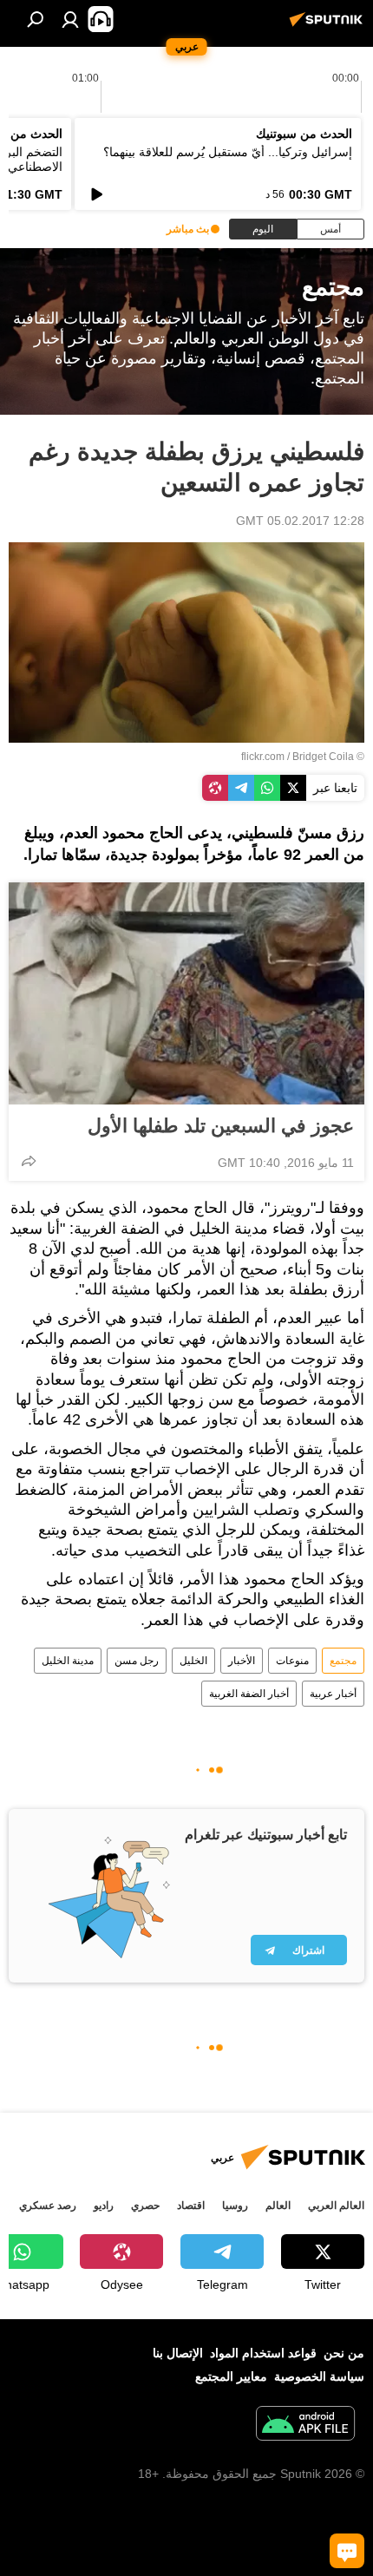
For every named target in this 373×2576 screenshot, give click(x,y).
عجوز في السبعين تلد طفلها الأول (221, 1126)
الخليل (193, 1661)
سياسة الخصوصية (319, 2376)
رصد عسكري (48, 2206)
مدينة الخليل (68, 1661)
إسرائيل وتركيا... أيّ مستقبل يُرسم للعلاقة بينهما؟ (228, 152)
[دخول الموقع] (70, 19)
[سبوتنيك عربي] (329, 26)
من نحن (344, 2353)
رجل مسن (137, 1661)
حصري (145, 2206)
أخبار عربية (333, 1694)
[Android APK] (305, 2425)
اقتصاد (191, 2206)
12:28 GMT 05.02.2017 (300, 521)
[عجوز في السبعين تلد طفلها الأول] (186, 993)
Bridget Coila (323, 757)
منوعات (292, 1661)
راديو (104, 2206)
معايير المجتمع (231, 2376)
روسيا (235, 2206)
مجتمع (343, 1661)
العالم (278, 2206)
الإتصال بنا (178, 2353)
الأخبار (242, 1661)
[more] (29, 1161)
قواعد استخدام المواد (263, 2353)
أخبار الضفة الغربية (249, 1694)
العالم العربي (336, 2206)
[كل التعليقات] (347, 2551)
